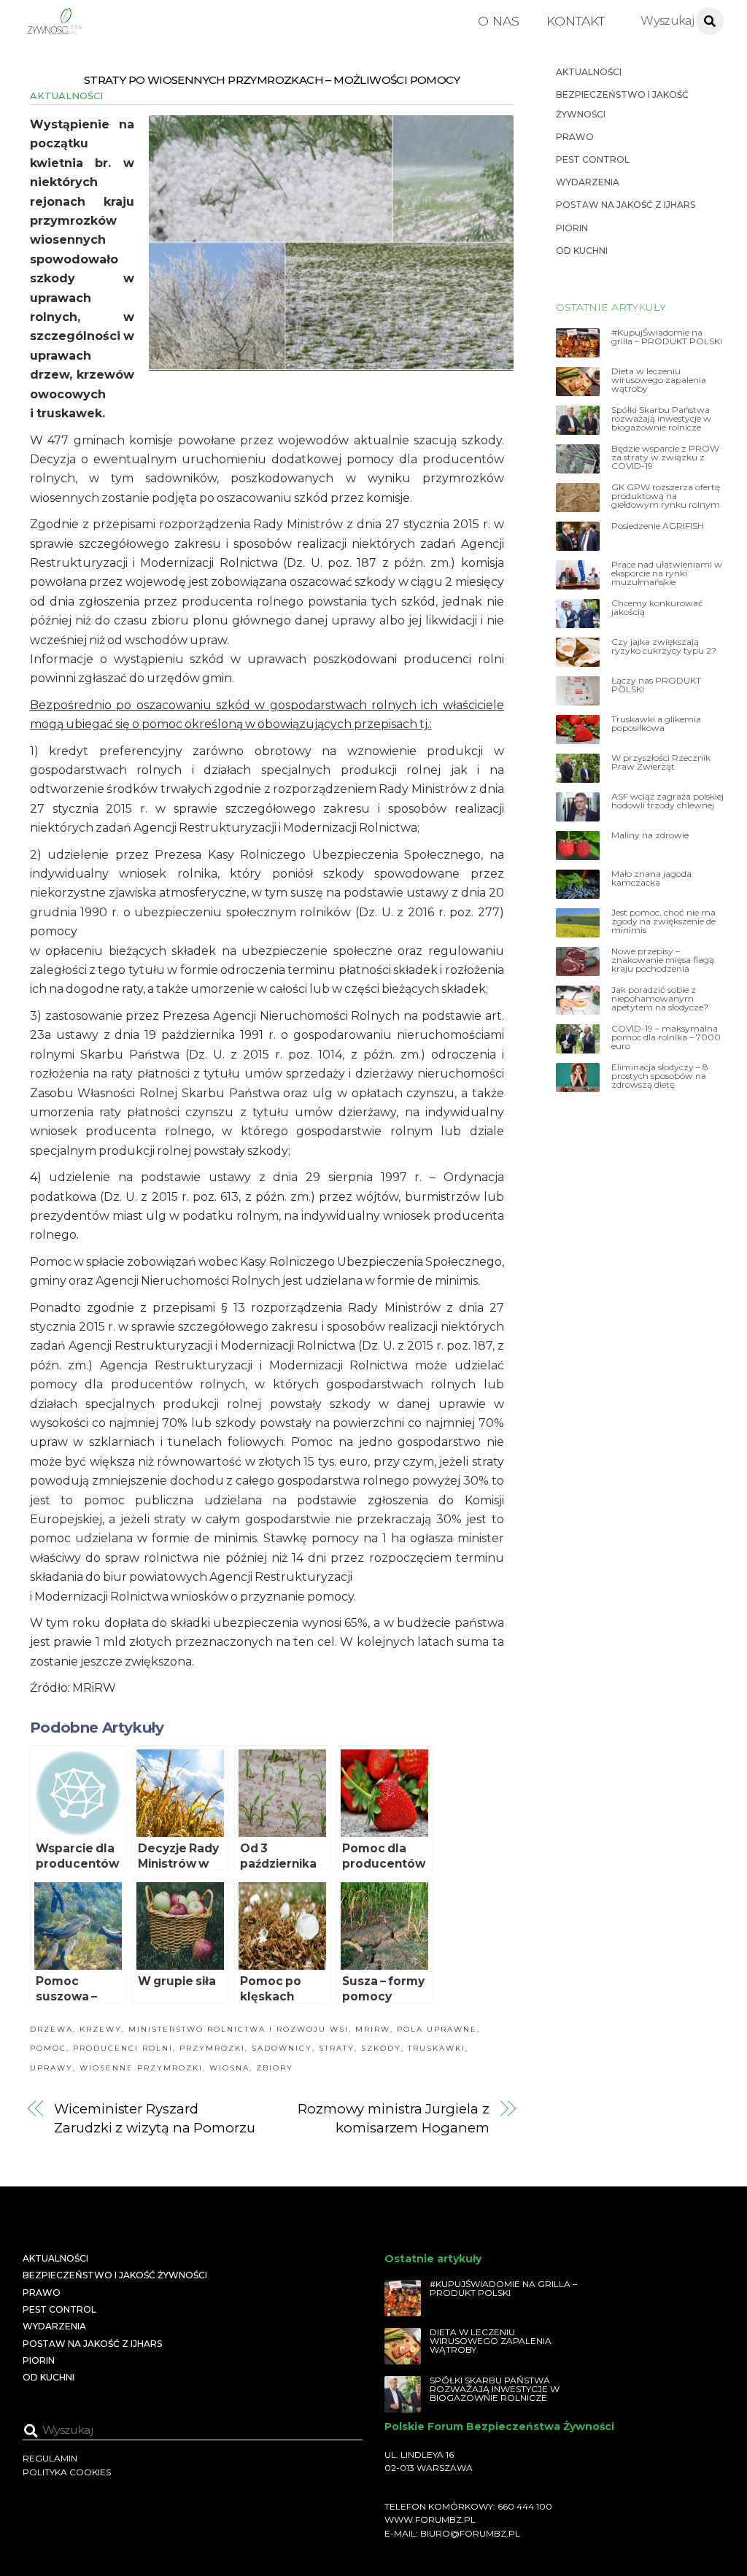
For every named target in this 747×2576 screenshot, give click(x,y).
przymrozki (212, 2048)
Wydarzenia (588, 182)
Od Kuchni (582, 251)
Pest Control (593, 159)
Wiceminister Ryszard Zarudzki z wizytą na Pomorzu (154, 2118)
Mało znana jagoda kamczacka (651, 878)
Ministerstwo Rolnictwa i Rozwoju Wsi (239, 2029)
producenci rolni (123, 2048)
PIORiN (572, 228)
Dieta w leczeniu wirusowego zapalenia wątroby (659, 380)
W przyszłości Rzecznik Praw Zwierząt (661, 762)
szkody (381, 2048)
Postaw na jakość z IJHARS (626, 205)
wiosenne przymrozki (141, 2068)
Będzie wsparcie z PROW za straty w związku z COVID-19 (665, 457)
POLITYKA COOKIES (67, 2472)
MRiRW (373, 2029)
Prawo (575, 137)
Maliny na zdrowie (650, 835)
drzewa (51, 2029)
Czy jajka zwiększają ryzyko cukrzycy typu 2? (664, 646)
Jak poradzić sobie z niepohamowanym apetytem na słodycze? (660, 999)
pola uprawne (437, 2029)
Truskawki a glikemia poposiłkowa (656, 724)
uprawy (51, 2068)
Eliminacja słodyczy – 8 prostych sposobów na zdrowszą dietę (660, 1076)
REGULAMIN (50, 2458)
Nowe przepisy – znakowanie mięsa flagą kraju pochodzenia (663, 960)
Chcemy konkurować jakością (657, 608)
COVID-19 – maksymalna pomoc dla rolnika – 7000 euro (666, 1037)
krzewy (101, 2029)
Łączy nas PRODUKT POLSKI (656, 685)
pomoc (48, 2048)
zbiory (275, 2068)
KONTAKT (576, 21)
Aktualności (66, 96)
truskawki (437, 2048)
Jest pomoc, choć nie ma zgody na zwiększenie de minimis (663, 921)
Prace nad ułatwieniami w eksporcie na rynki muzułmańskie (667, 573)
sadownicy (282, 2048)
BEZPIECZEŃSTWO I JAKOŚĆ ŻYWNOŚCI (115, 2275)
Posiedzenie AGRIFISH (658, 526)
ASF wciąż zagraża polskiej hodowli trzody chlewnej (667, 801)
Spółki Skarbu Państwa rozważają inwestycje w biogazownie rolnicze (661, 419)
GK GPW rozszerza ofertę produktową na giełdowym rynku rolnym (666, 496)
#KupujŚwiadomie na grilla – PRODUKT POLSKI (667, 337)
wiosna (229, 2068)
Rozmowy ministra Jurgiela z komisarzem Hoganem (393, 2118)
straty (337, 2048)
